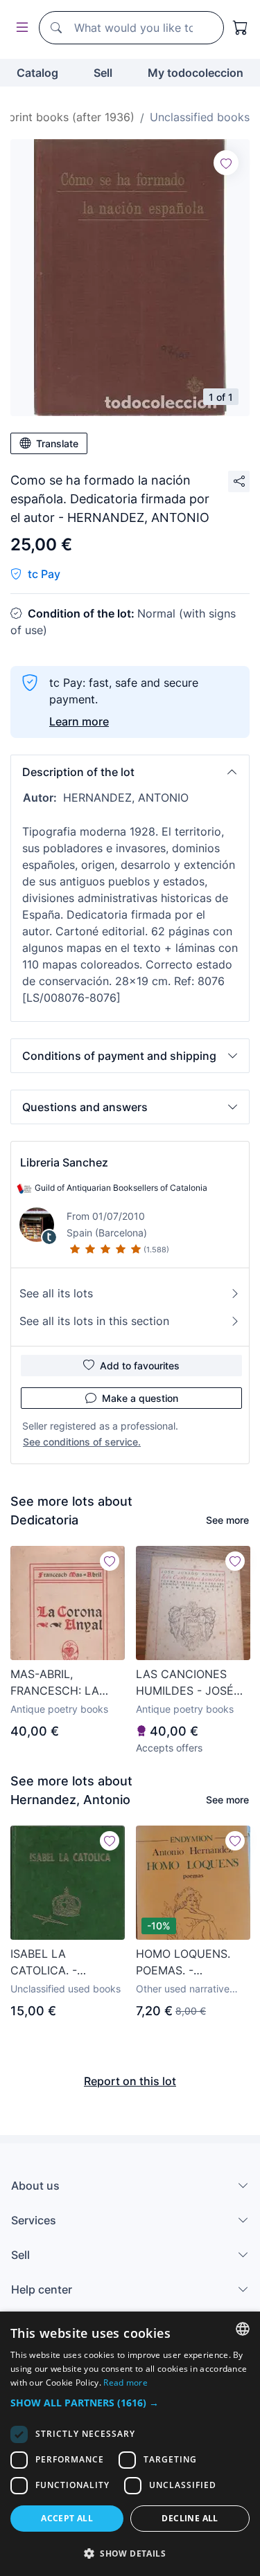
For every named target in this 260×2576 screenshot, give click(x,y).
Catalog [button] (37, 73)
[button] (130, 772)
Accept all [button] (67, 2518)
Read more (125, 2383)
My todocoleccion (196, 73)
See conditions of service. (82, 1442)
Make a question (140, 1398)
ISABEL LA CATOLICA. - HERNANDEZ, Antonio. (46, 1963)
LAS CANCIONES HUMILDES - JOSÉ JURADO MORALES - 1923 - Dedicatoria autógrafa (191, 1683)
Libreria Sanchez (64, 1162)
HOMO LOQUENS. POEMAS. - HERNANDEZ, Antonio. (183, 1963)
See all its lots (56, 1293)
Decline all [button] (190, 2518)
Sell (103, 73)
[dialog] (130, 2444)
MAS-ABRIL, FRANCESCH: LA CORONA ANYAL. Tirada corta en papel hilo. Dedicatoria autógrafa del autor (67, 1683)
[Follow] (226, 163)
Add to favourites (140, 1366)
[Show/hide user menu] (19, 28)
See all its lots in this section (94, 1321)
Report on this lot (130, 2081)
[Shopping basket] (241, 28)
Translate (57, 443)
